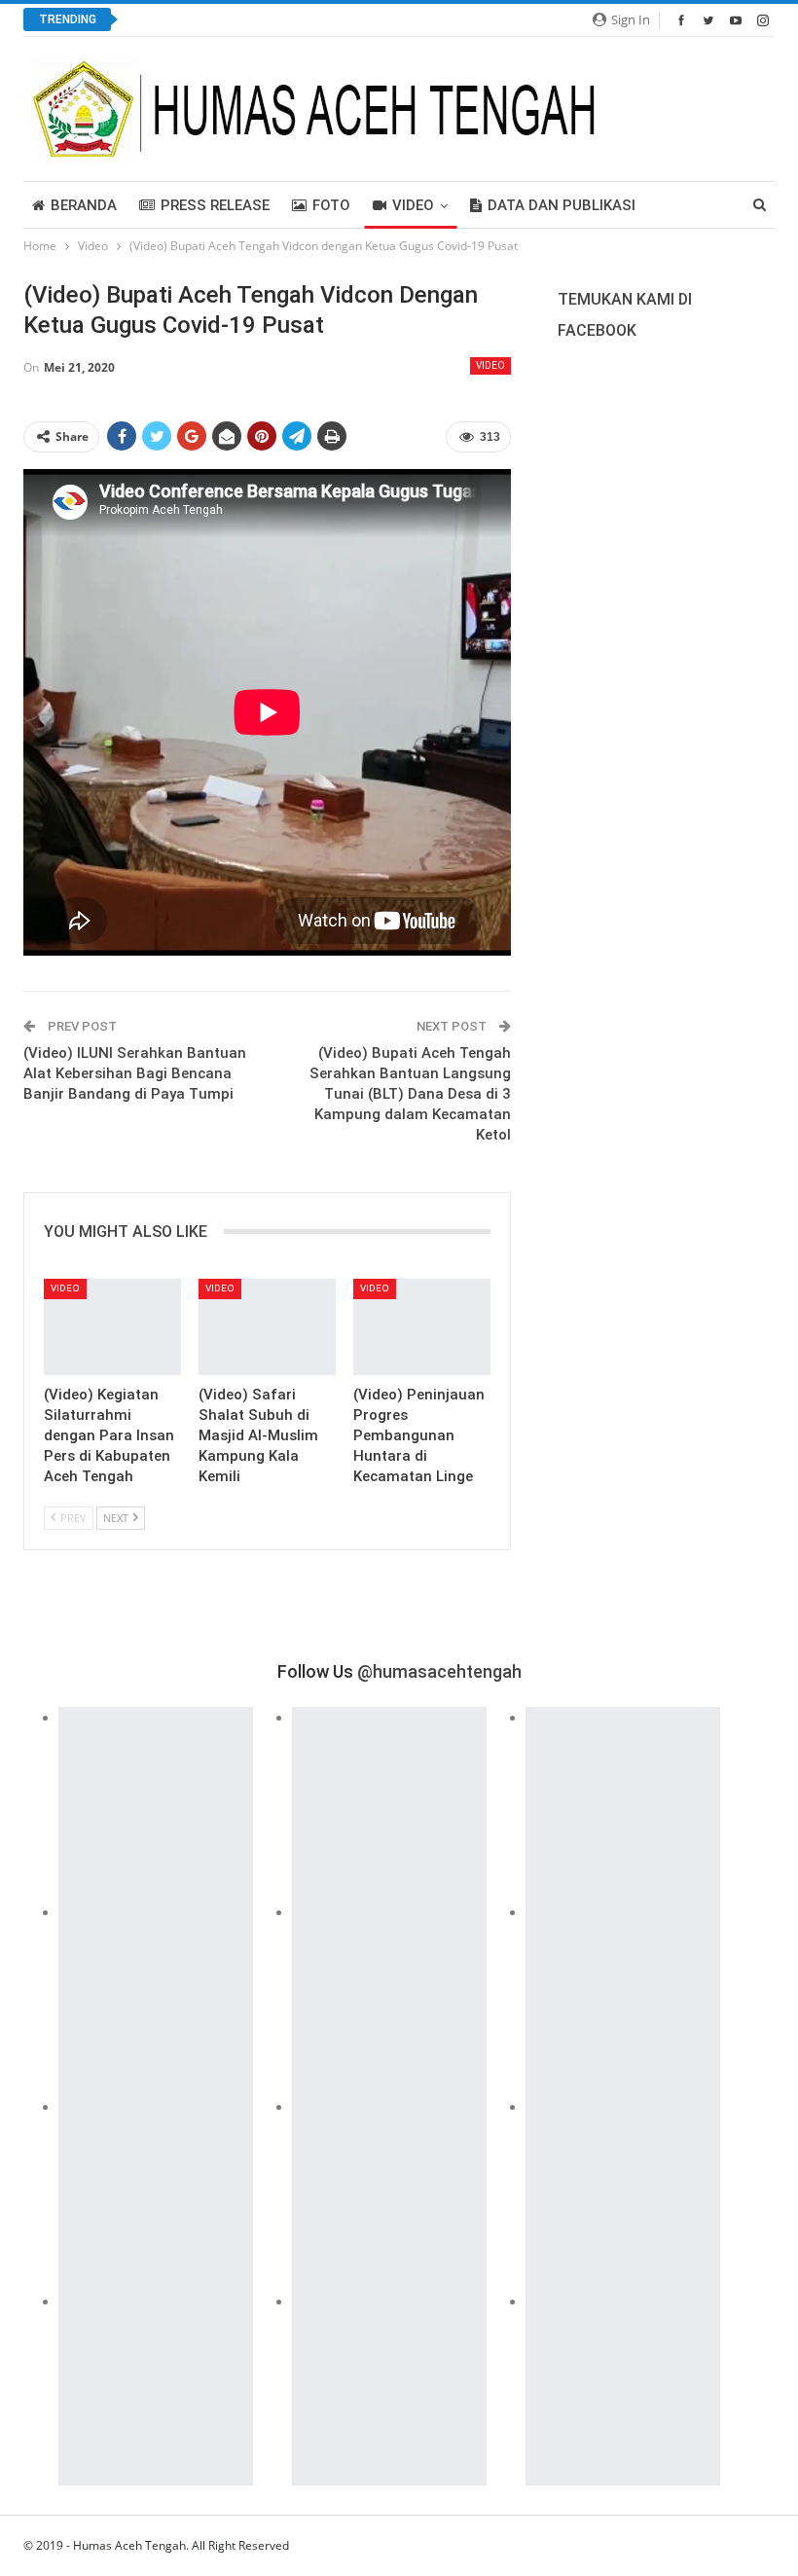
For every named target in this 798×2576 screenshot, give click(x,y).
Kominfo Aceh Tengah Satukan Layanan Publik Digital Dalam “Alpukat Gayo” (378, 20)
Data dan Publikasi (562, 205)
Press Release (215, 205)
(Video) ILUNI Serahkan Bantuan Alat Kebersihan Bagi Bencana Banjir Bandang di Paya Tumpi (135, 1073)
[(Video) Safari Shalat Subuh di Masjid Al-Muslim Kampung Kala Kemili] (267, 1327)
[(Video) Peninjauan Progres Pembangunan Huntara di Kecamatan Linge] (422, 1327)
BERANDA (84, 205)
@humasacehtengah (439, 1671)
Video (413, 205)
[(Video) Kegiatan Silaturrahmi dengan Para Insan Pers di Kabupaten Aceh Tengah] (112, 1327)
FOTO (331, 205)
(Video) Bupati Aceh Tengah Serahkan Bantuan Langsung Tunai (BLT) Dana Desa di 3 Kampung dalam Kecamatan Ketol (410, 1094)
